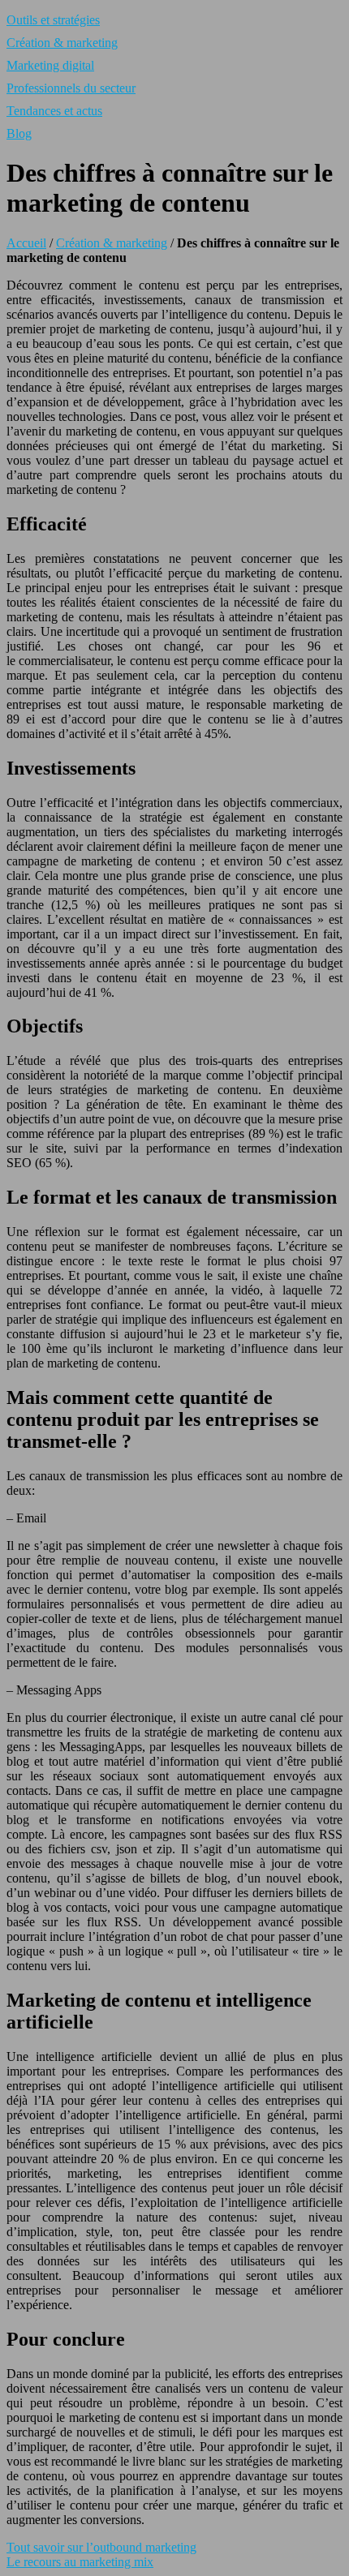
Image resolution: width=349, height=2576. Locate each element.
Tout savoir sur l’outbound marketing (101, 2547)
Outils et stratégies (53, 20)
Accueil (26, 243)
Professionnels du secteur (71, 88)
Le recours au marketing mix (80, 2562)
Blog (19, 133)
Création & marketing (62, 43)
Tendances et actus (54, 111)
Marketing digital (50, 65)
